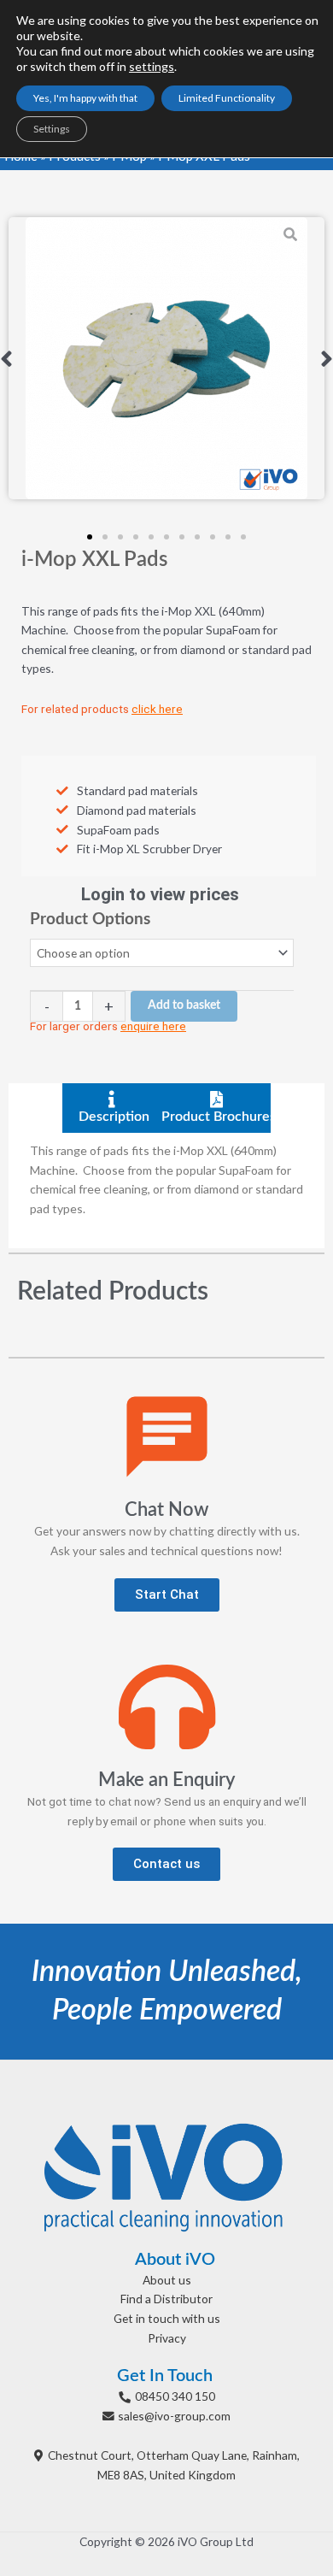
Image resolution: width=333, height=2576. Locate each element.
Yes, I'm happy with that (85, 98)
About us (167, 2280)
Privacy (167, 2338)
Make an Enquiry (166, 1780)
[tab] (114, 1108)
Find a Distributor (166, 2299)
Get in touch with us (167, 2318)
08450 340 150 (175, 2396)
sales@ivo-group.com (174, 2416)
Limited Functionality (227, 98)
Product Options (90, 920)
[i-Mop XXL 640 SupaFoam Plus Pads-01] (166, 358)
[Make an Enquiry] (167, 1707)
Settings (52, 129)
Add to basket (184, 1005)
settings (152, 66)
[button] (6, 358)
